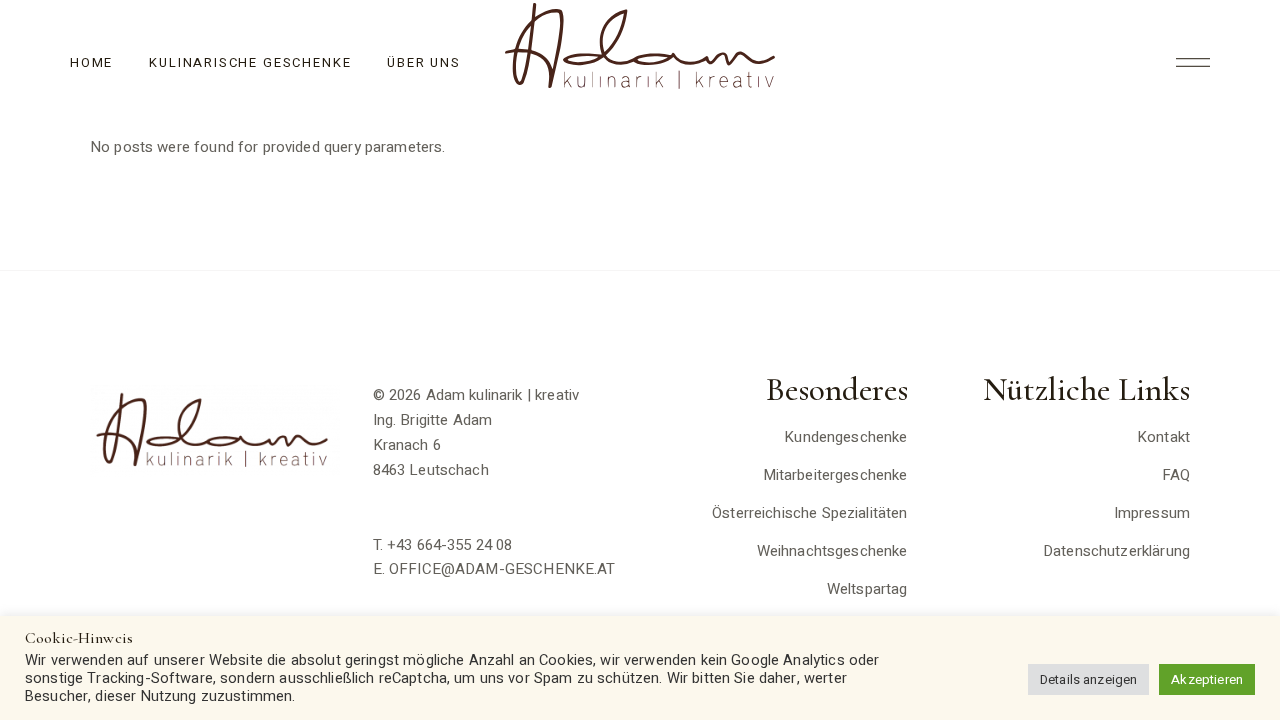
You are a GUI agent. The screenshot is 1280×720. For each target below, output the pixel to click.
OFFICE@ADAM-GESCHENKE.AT (502, 569)
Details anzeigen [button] (1088, 679)
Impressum (1152, 513)
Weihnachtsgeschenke (832, 551)
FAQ (1176, 475)
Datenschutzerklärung (1116, 551)
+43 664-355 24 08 (450, 545)
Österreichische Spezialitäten (809, 513)
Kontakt (1163, 437)
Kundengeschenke (845, 437)
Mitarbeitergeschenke (835, 475)
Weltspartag (867, 589)
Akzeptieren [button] (1207, 679)
